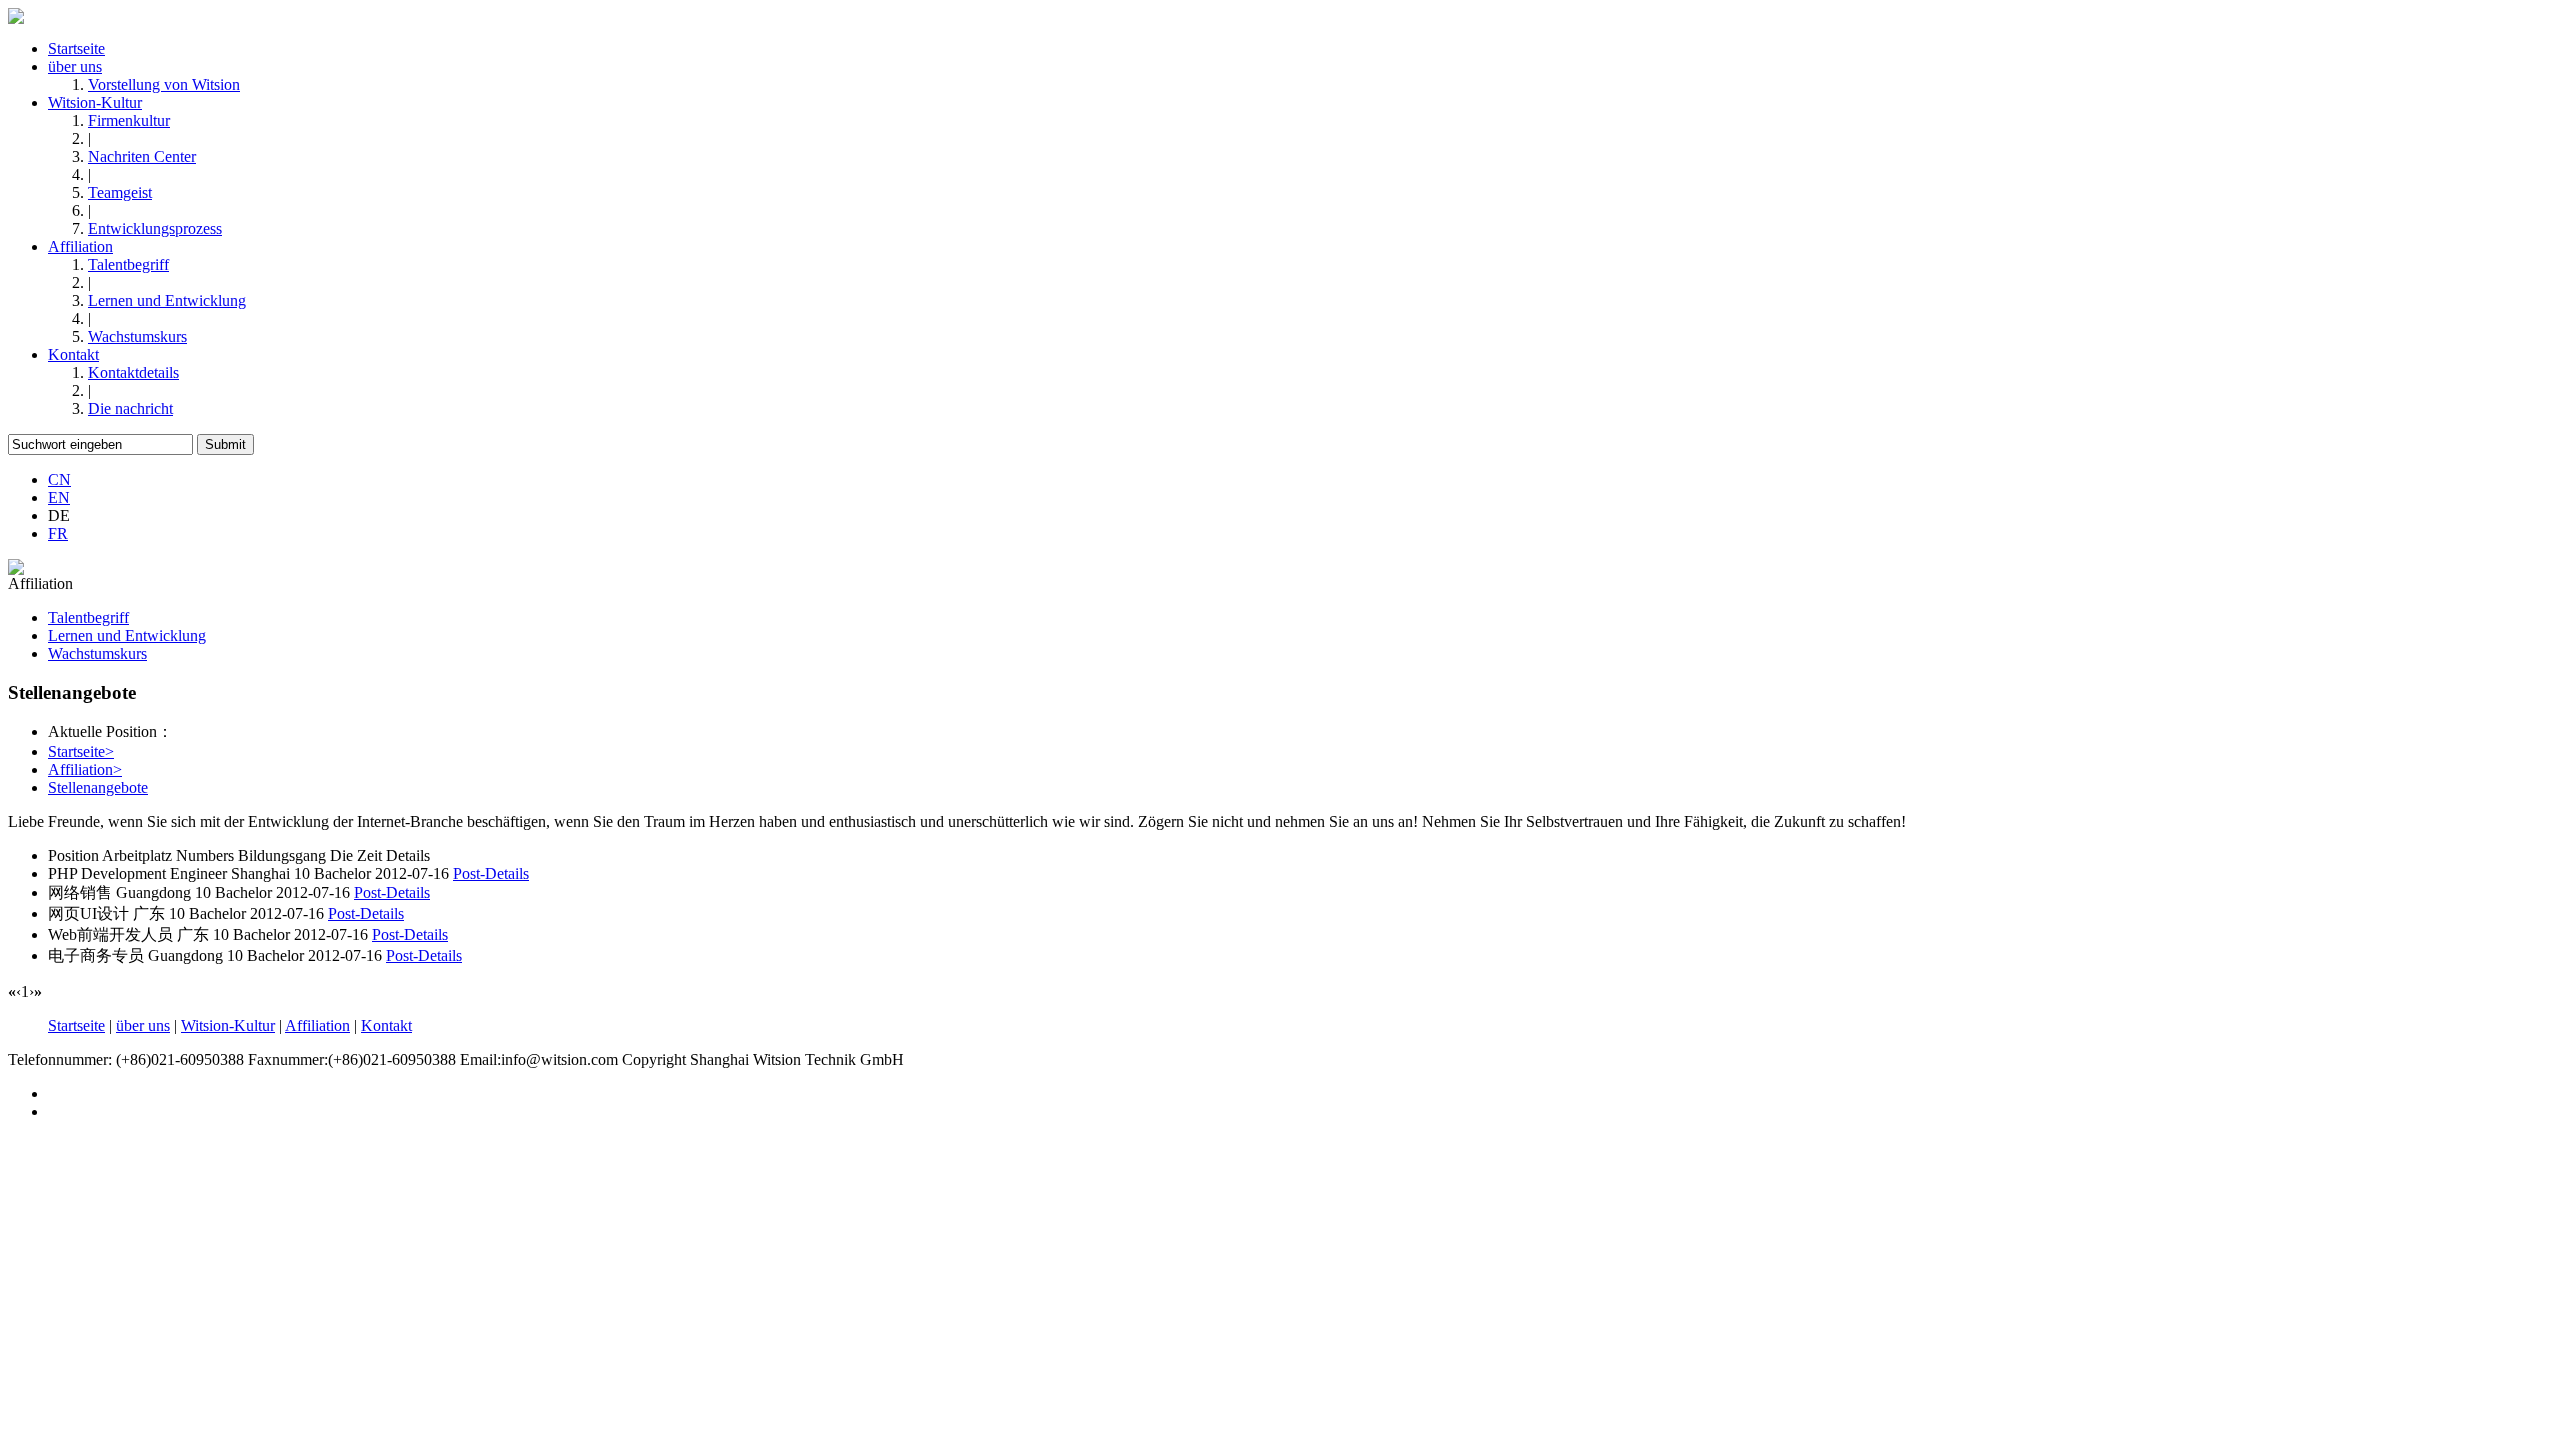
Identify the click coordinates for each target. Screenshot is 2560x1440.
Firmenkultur (129, 120)
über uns (75, 66)
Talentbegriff (128, 264)
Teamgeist (120, 192)
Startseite (76, 48)
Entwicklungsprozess (155, 228)
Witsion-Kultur (95, 102)
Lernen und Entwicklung (167, 300)
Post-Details (491, 873)
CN (59, 479)
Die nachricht (130, 408)
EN (59, 497)
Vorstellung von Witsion (164, 84)
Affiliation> (85, 769)
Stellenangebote (98, 787)
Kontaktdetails (133, 372)
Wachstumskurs (137, 336)
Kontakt (73, 354)
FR (58, 533)
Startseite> (81, 751)
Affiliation (80, 246)
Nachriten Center (142, 156)
